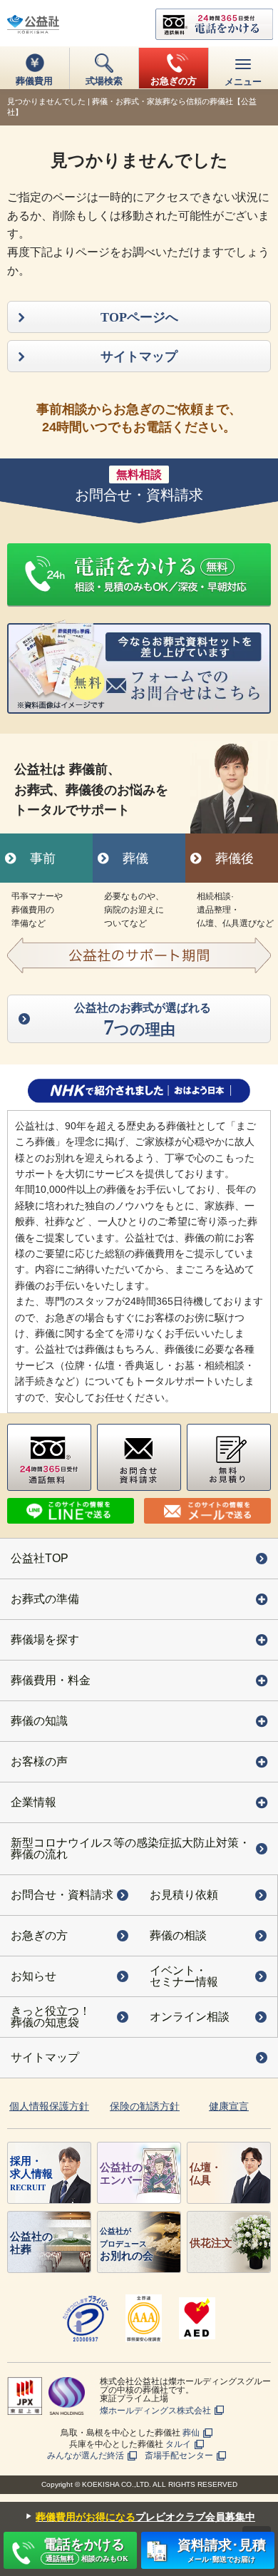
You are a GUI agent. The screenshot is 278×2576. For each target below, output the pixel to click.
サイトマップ (45, 2057)
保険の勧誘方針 (145, 2106)
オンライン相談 (190, 2017)
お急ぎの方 (39, 1935)
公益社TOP (40, 1558)
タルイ (178, 2444)
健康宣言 (229, 2106)
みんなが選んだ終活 (86, 2456)
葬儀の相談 (178, 1935)
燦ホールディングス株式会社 (155, 2411)
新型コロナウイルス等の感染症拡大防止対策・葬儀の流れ (130, 1848)
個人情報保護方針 (49, 2106)
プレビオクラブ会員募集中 (138, 2516)
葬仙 (191, 2433)
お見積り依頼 (184, 1895)
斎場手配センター (179, 2456)
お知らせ (34, 1976)
